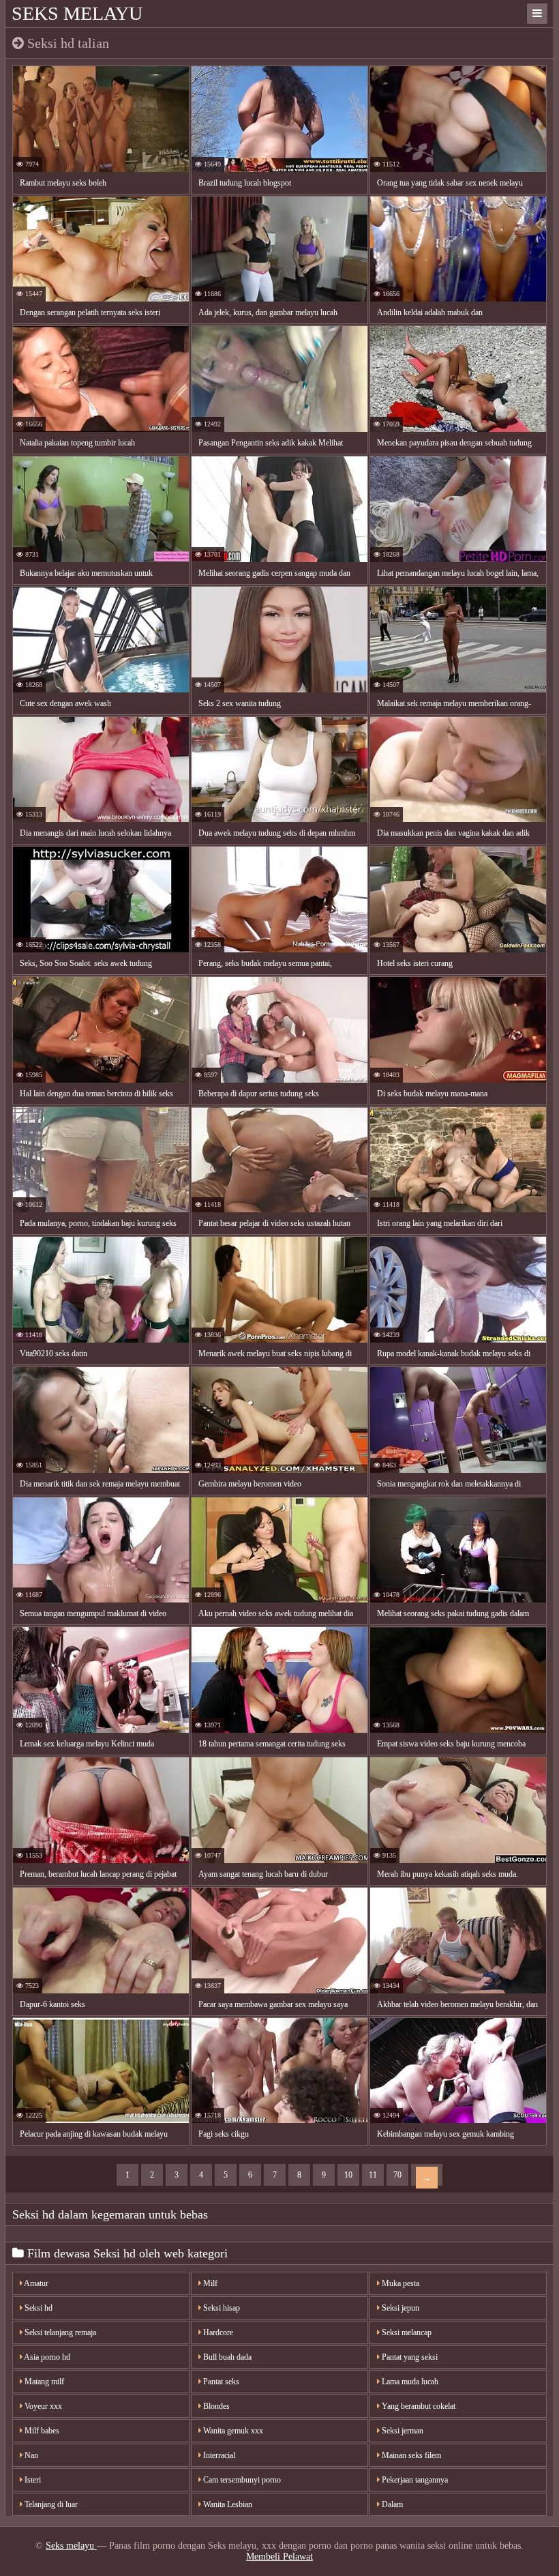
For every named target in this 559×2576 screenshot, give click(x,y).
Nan (30, 2455)
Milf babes (41, 2431)
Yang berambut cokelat (418, 2406)
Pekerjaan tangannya (414, 2480)
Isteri (32, 2480)
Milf (209, 2283)
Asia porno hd (46, 2357)
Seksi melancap (406, 2332)
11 (373, 2175)
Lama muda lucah (409, 2382)
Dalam (391, 2504)
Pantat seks (220, 2382)
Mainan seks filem (410, 2455)
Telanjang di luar (50, 2504)
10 (348, 2175)
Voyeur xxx (42, 2406)
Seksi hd (37, 2308)
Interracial (218, 2455)
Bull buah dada (226, 2357)
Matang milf (43, 2382)
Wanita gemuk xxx (232, 2431)
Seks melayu (77, 13)
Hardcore (217, 2332)
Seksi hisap (221, 2308)
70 (397, 2175)
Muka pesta (399, 2283)
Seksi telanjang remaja (59, 2332)
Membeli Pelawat (279, 2557)
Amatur (35, 2283)
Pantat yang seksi (409, 2357)
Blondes (215, 2406)
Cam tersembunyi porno (241, 2480)
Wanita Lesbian (227, 2504)
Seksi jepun (399, 2308)
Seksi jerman (402, 2431)
